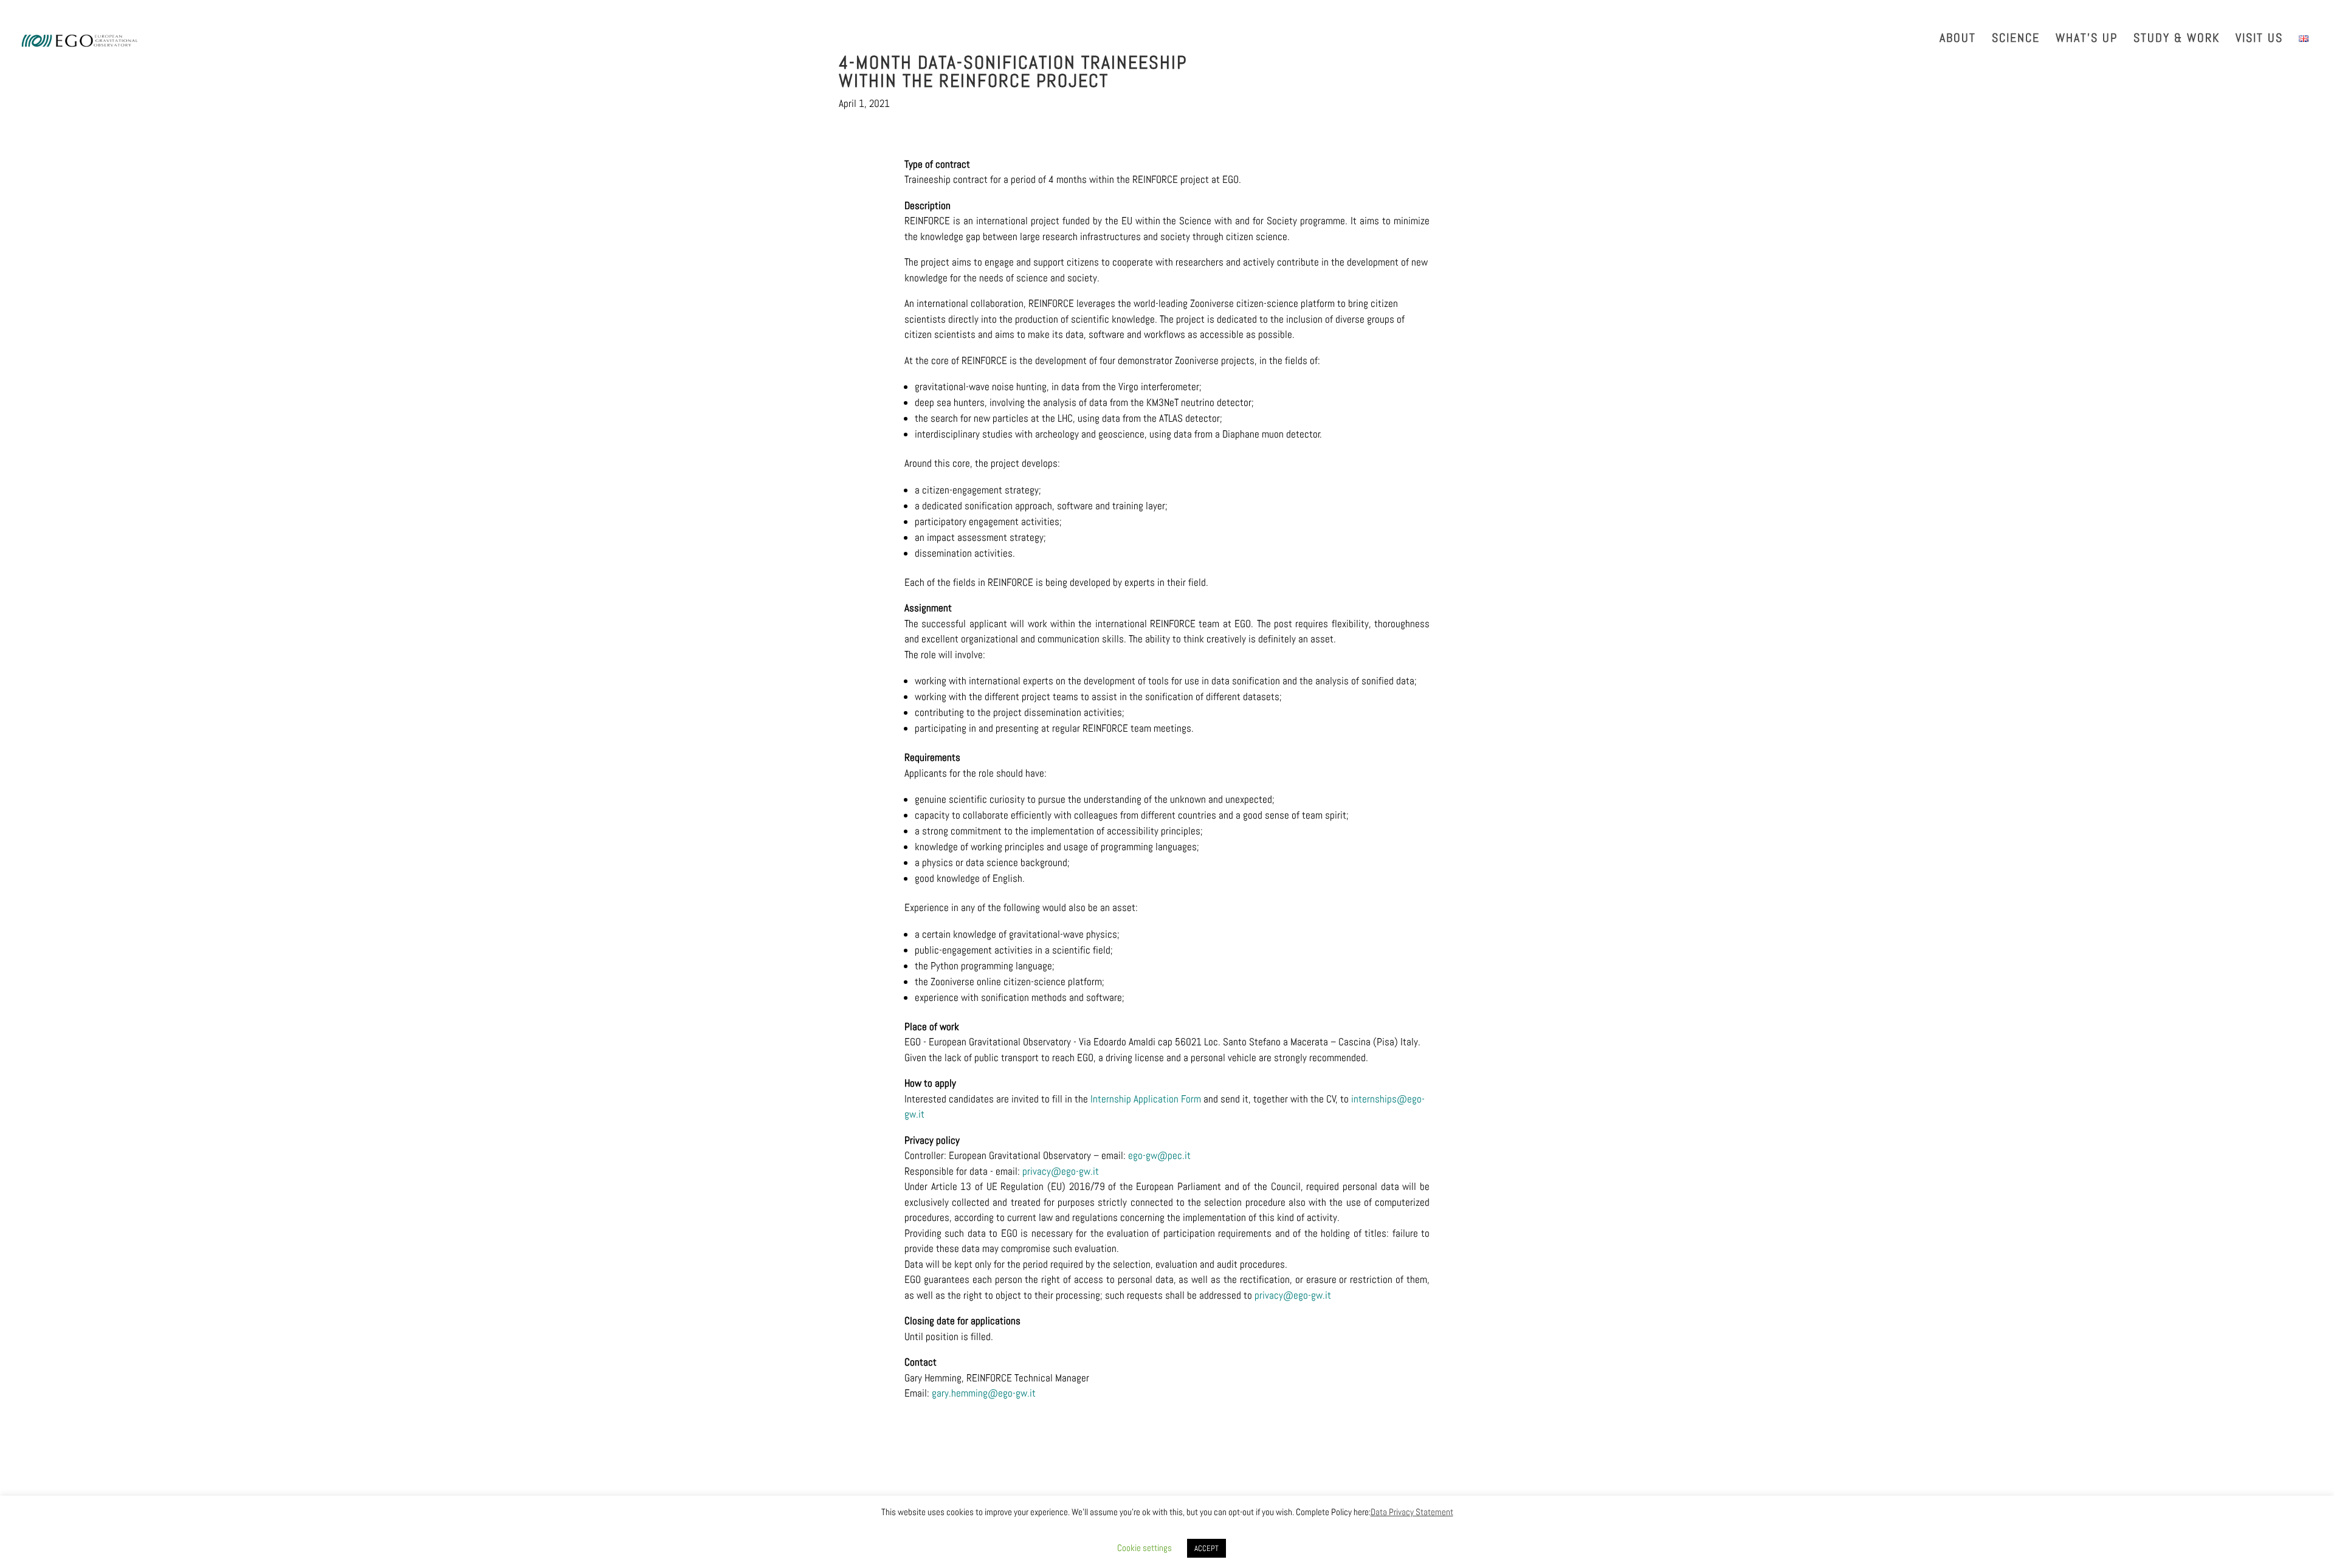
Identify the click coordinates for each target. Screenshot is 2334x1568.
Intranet (2120, 12)
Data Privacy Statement (1412, 1512)
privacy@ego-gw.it (1061, 1171)
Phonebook (1917, 12)
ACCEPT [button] (1207, 1548)
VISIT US (2259, 40)
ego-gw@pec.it (1159, 1155)
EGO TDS (2167, 12)
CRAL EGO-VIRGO (2281, 12)
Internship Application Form (1146, 1099)
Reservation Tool (1987, 12)
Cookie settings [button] (1145, 1548)
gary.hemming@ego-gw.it (984, 1393)
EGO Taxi (2216, 12)
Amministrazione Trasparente (1820, 12)
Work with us (2062, 12)
